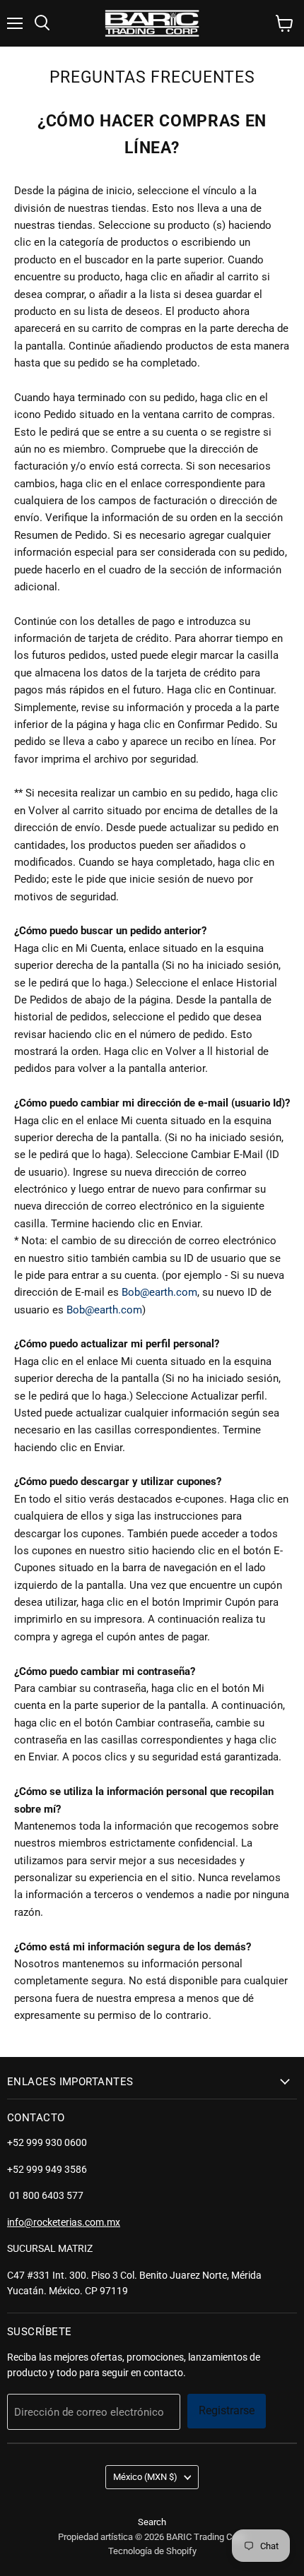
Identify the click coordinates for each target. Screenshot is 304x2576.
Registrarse (227, 2410)
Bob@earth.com (159, 1292)
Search (152, 2522)
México (145, 2477)
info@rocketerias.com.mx (64, 2222)
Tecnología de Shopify (152, 2551)
